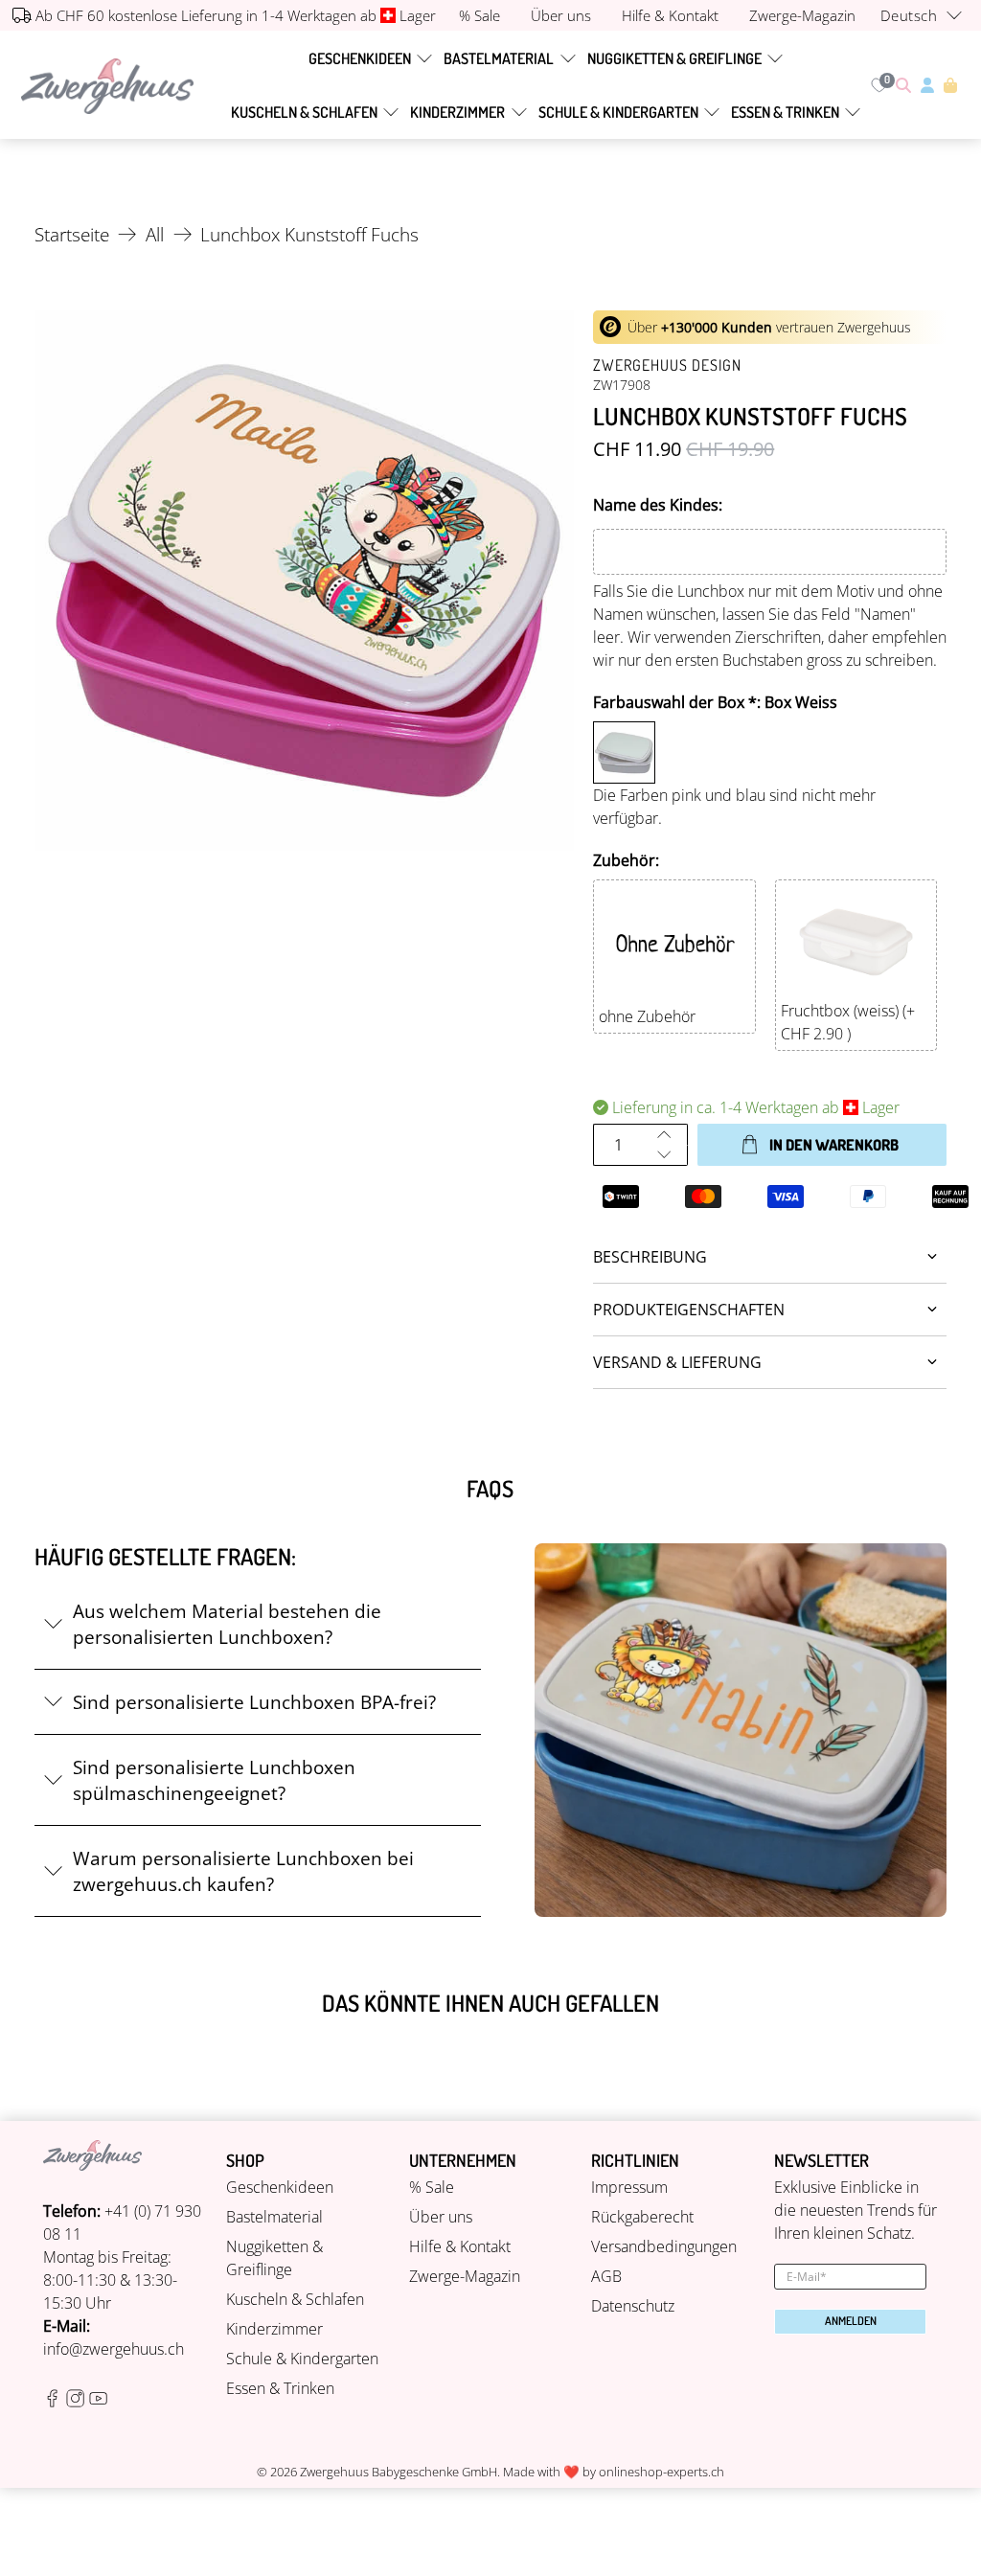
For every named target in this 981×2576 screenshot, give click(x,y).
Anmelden (851, 2321)
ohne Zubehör (647, 1016)
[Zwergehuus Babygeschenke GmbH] (107, 86)
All (155, 234)
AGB (606, 2276)
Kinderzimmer (457, 112)
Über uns (441, 2217)
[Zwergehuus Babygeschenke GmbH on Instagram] (75, 2402)
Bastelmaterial (499, 58)
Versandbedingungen (664, 2246)
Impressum (629, 2187)
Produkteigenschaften (689, 1310)
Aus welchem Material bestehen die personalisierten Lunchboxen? (227, 1624)
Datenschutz (633, 2306)
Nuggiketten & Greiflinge (674, 58)
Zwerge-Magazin (465, 2276)
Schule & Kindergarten (618, 112)
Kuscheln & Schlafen (304, 112)
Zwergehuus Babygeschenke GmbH (399, 2472)
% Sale (432, 2187)
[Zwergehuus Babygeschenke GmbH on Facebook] (52, 2402)
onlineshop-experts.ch (662, 2472)
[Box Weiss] (624, 752)
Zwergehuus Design (667, 365)
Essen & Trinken (785, 112)
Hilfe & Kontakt (460, 2246)
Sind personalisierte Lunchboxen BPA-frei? (254, 1702)
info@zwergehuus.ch (114, 2349)
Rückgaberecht (642, 2217)
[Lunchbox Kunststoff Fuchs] (305, 581)
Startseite (72, 234)
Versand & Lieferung (677, 1362)
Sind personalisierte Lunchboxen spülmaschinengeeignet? (214, 1780)
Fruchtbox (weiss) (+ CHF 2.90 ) (848, 1022)
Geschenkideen (360, 58)
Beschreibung (650, 1257)
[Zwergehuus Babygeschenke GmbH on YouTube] (98, 2402)
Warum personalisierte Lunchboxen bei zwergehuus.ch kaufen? (243, 1871)
